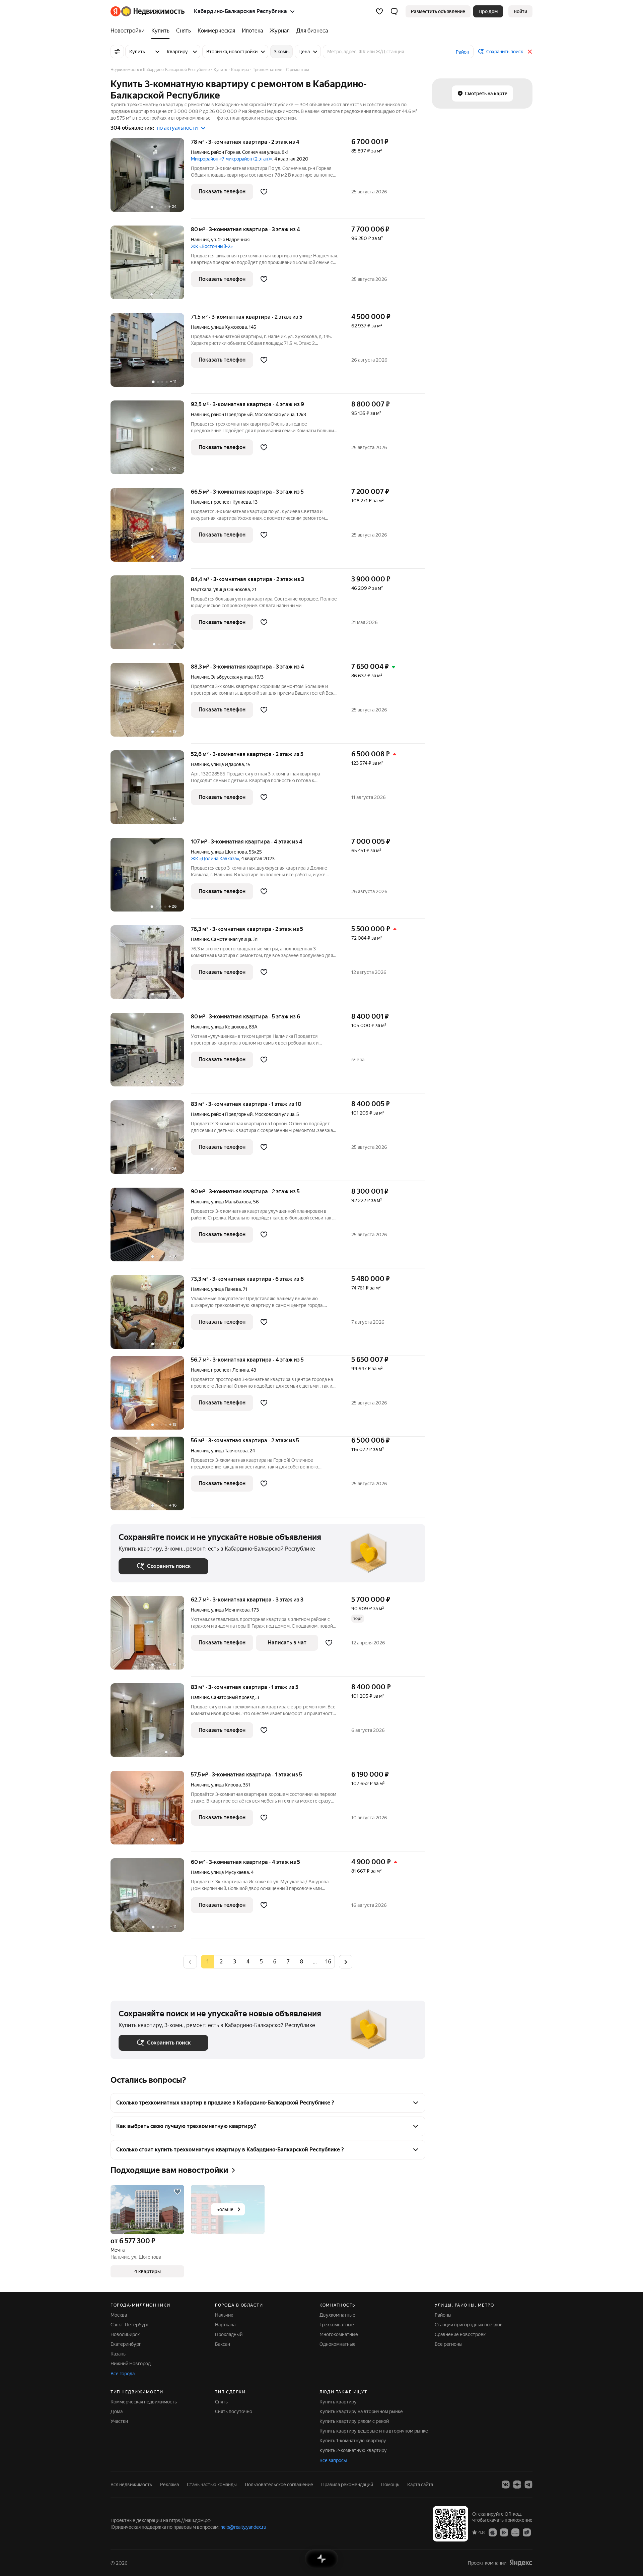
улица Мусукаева (230, 1872)
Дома (117, 2411)
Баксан (223, 2344)
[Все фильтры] (117, 52)
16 (328, 1962)
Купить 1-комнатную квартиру (353, 2441)
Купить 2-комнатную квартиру (353, 2450)
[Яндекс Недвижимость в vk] (506, 2485)
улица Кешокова (229, 1027)
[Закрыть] (530, 52)
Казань (118, 2354)
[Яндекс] (521, 2563)
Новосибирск (125, 2334)
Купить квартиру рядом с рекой (354, 2421)
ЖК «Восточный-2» (212, 246)
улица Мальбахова (231, 1202)
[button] (394, 11)
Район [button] (462, 52)
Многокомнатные (339, 2334)
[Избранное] (379, 11)
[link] (520, 11)
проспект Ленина (230, 1370)
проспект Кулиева (231, 502)
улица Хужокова (229, 327)
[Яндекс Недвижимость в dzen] (517, 2485)
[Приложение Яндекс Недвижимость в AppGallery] (515, 2532)
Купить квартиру (338, 2402)
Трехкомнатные (337, 2325)
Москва (119, 2315)
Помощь (390, 2485)
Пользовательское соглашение (279, 2485)
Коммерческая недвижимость (144, 2402)
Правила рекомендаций (347, 2485)
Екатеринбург (126, 2344)
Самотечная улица (231, 939)
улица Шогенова (229, 852)
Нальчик (200, 152)
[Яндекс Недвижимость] (148, 11)
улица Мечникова (230, 1610)
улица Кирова (226, 1785)
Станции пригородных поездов (469, 2325)
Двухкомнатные (337, 2315)
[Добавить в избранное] (264, 192)
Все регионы (449, 2344)
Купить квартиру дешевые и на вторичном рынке (374, 2431)
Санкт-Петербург (130, 2325)
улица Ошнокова (232, 589)
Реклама (169, 2485)
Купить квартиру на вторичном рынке (361, 2411)
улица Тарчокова (229, 1451)
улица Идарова (227, 764)
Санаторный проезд (233, 1697)
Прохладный (229, 2334)
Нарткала (201, 589)
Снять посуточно (234, 2411)
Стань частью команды (212, 2485)
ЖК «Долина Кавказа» (215, 859)
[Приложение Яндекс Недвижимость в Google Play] (504, 2532)
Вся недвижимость (131, 2485)
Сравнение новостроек (460, 2334)
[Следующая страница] (346, 1962)
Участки (119, 2421)
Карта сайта (420, 2485)
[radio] (221, 1962)
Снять (221, 2402)
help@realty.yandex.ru (243, 2527)
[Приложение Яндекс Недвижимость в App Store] (493, 2532)
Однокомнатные (338, 2344)
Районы (443, 2315)
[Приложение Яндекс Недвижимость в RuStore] (527, 2532)
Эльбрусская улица (232, 677)
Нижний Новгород (131, 2364)
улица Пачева (226, 1289)
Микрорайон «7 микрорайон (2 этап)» (232, 159)
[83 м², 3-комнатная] (151, 1724)
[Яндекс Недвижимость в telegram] (528, 2485)
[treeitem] (129, 31)
